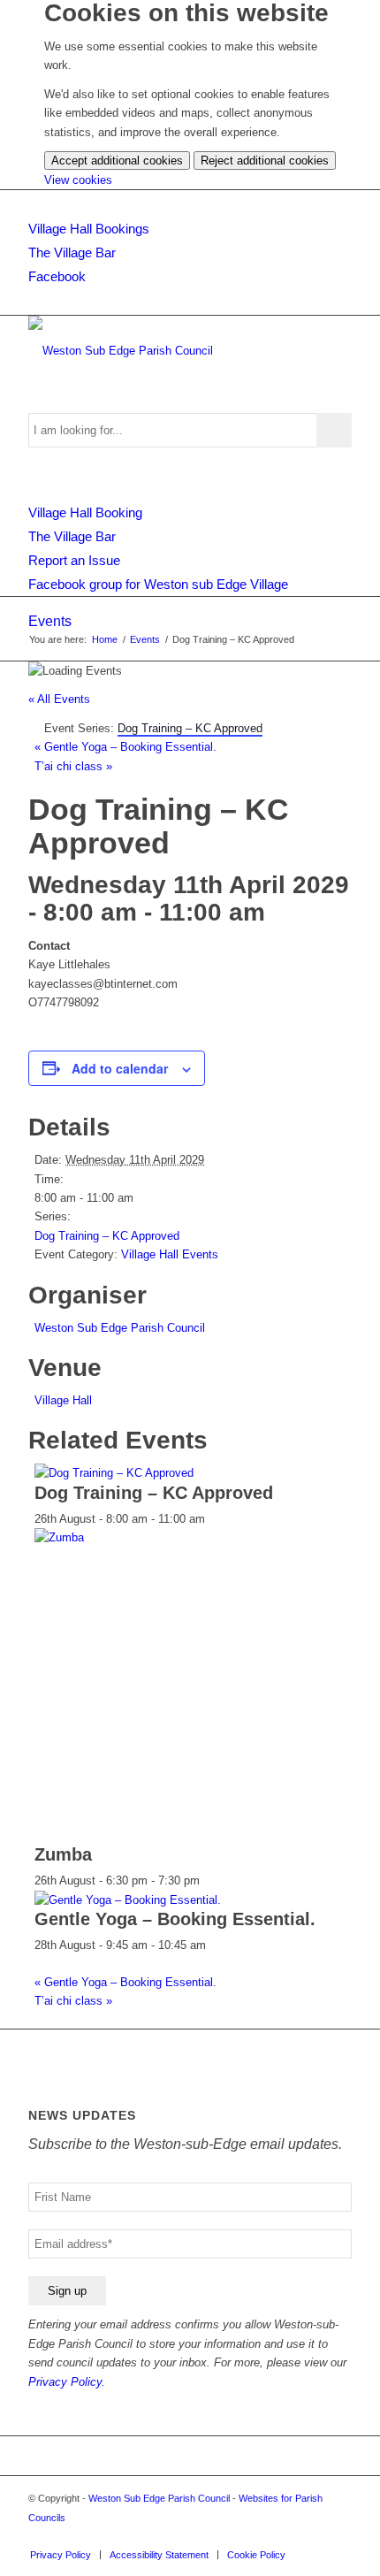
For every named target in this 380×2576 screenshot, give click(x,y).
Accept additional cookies (117, 161)
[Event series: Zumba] (209, 1880)
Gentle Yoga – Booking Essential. (125, 747)
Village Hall (63, 1400)
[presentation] (114, 1473)
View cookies (78, 180)
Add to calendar (120, 1068)
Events (50, 621)
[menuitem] (61, 2555)
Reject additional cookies (265, 161)
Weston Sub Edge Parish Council (120, 1328)
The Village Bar (72, 252)
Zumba (63, 1854)
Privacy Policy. (67, 2382)
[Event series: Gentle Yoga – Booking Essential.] (216, 1945)
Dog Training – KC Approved (107, 1236)
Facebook (57, 276)
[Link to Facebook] (338, 2536)
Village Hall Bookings (89, 229)
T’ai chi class (73, 766)
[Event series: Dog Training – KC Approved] (215, 1519)
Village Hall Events (170, 1254)
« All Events (59, 699)
